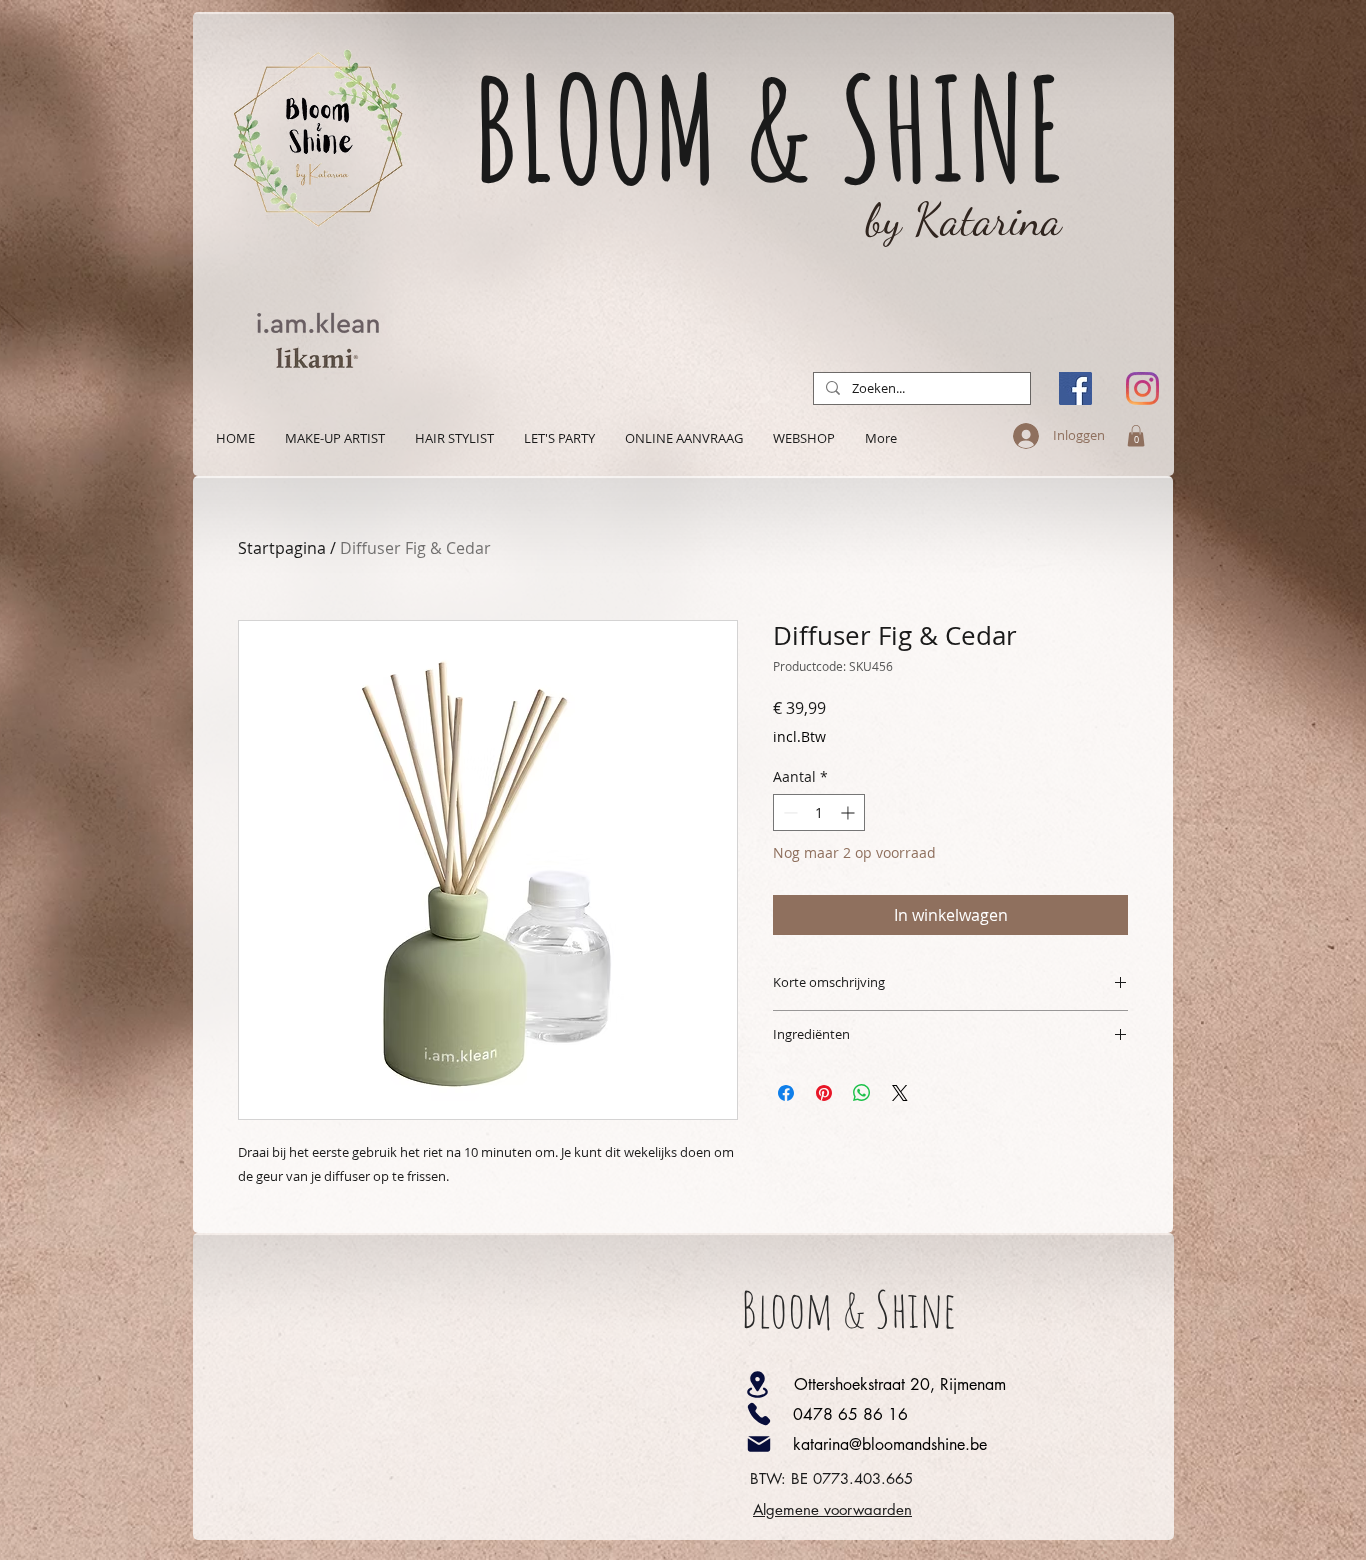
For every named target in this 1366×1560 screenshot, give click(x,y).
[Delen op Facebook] (786, 1093)
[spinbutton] (819, 812)
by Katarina (964, 220)
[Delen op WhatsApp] (862, 1093)
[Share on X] (900, 1093)
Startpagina (282, 548)
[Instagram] (1142, 388)
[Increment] (849, 812)
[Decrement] (788, 812)
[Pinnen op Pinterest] (824, 1093)
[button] (1136, 436)
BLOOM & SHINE (769, 127)
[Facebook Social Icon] (1075, 388)
